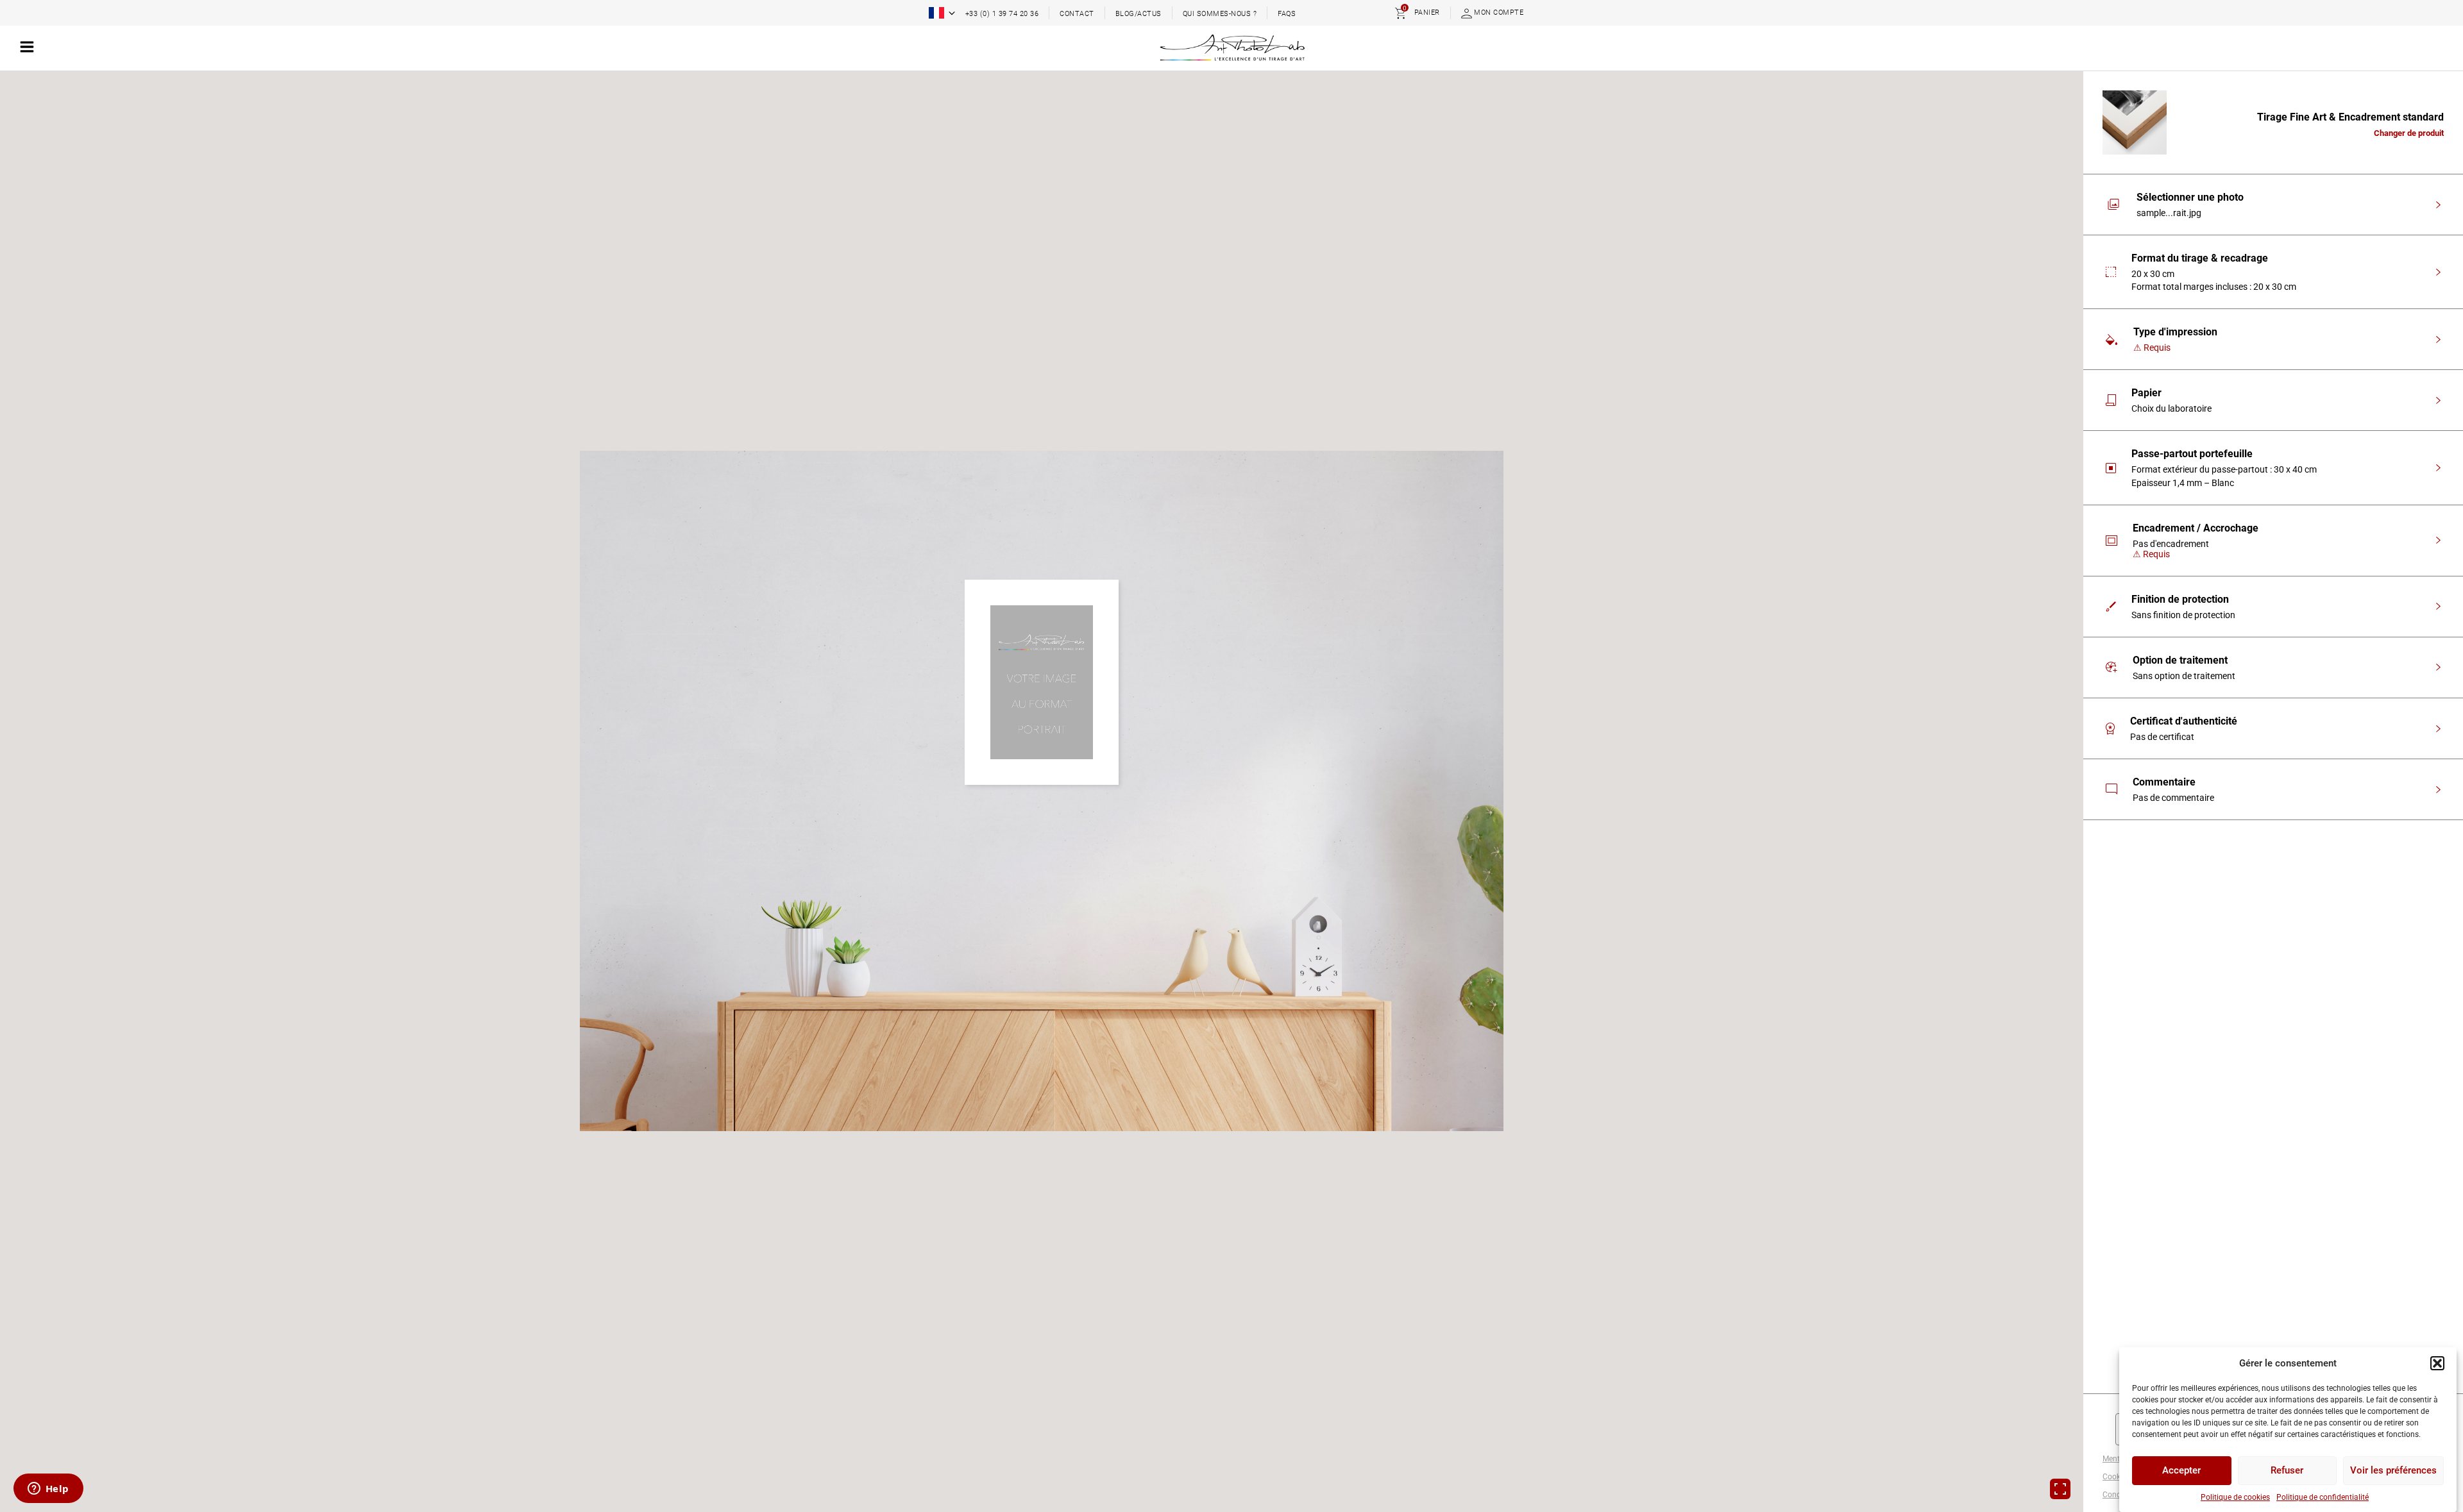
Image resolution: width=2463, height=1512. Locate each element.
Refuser (2287, 1471)
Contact (1077, 14)
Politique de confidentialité (2323, 1497)
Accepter (2181, 1471)
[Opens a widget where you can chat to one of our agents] (48, 1490)
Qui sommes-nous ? (1220, 14)
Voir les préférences (2393, 1471)
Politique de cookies (2235, 1497)
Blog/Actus (1138, 14)
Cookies (2116, 1477)
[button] (2437, 1363)
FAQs (1287, 14)
